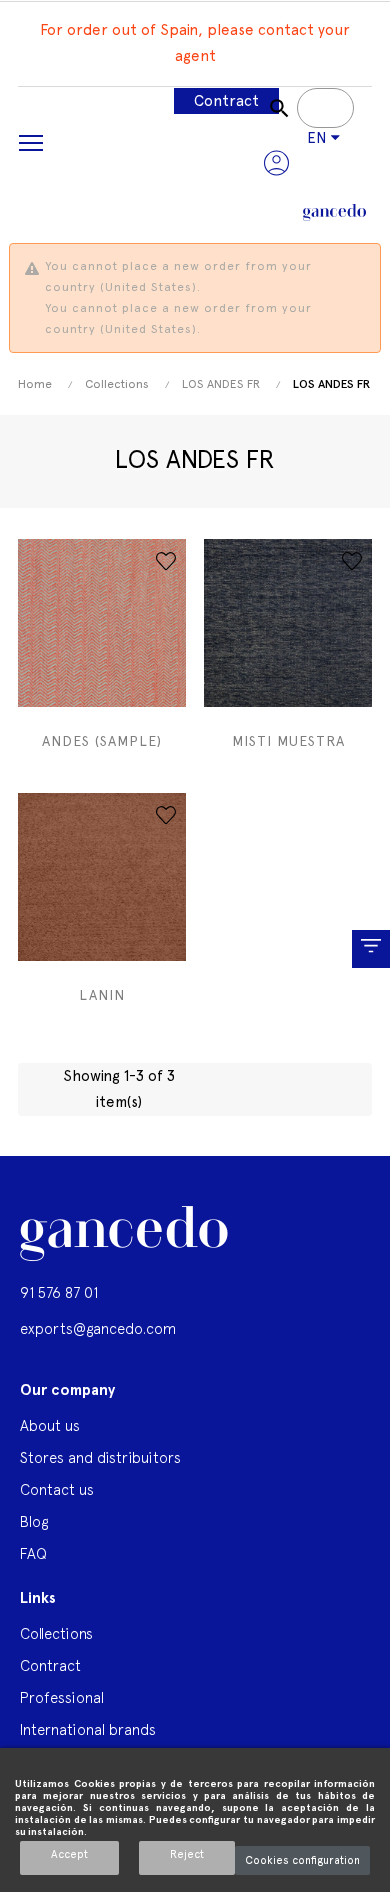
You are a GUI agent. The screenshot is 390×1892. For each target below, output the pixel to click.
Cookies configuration (302, 1860)
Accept (69, 1854)
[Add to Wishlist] (166, 561)
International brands (88, 1729)
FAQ (33, 1553)
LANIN (102, 995)
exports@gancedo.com (98, 1328)
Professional (62, 1697)
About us (50, 1425)
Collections (56, 1633)
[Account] (276, 163)
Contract (226, 101)
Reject (187, 1854)
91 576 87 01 (59, 1292)
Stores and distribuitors (100, 1457)
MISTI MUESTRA (288, 741)
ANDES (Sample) (102, 741)
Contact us (57, 1489)
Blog (34, 1521)
